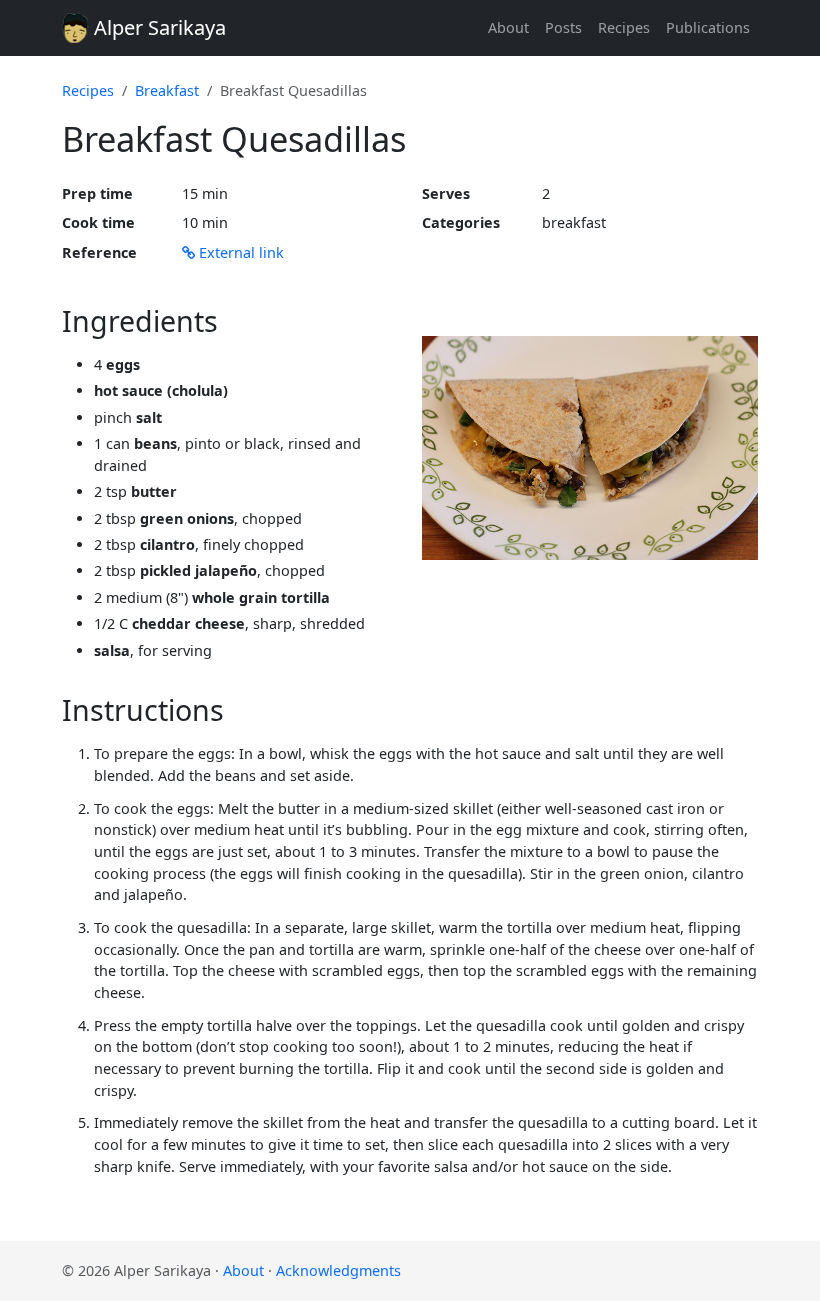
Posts (563, 27)
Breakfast (167, 90)
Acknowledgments (338, 1270)
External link (239, 252)
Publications (708, 27)
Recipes (624, 27)
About (508, 27)
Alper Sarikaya (157, 27)
